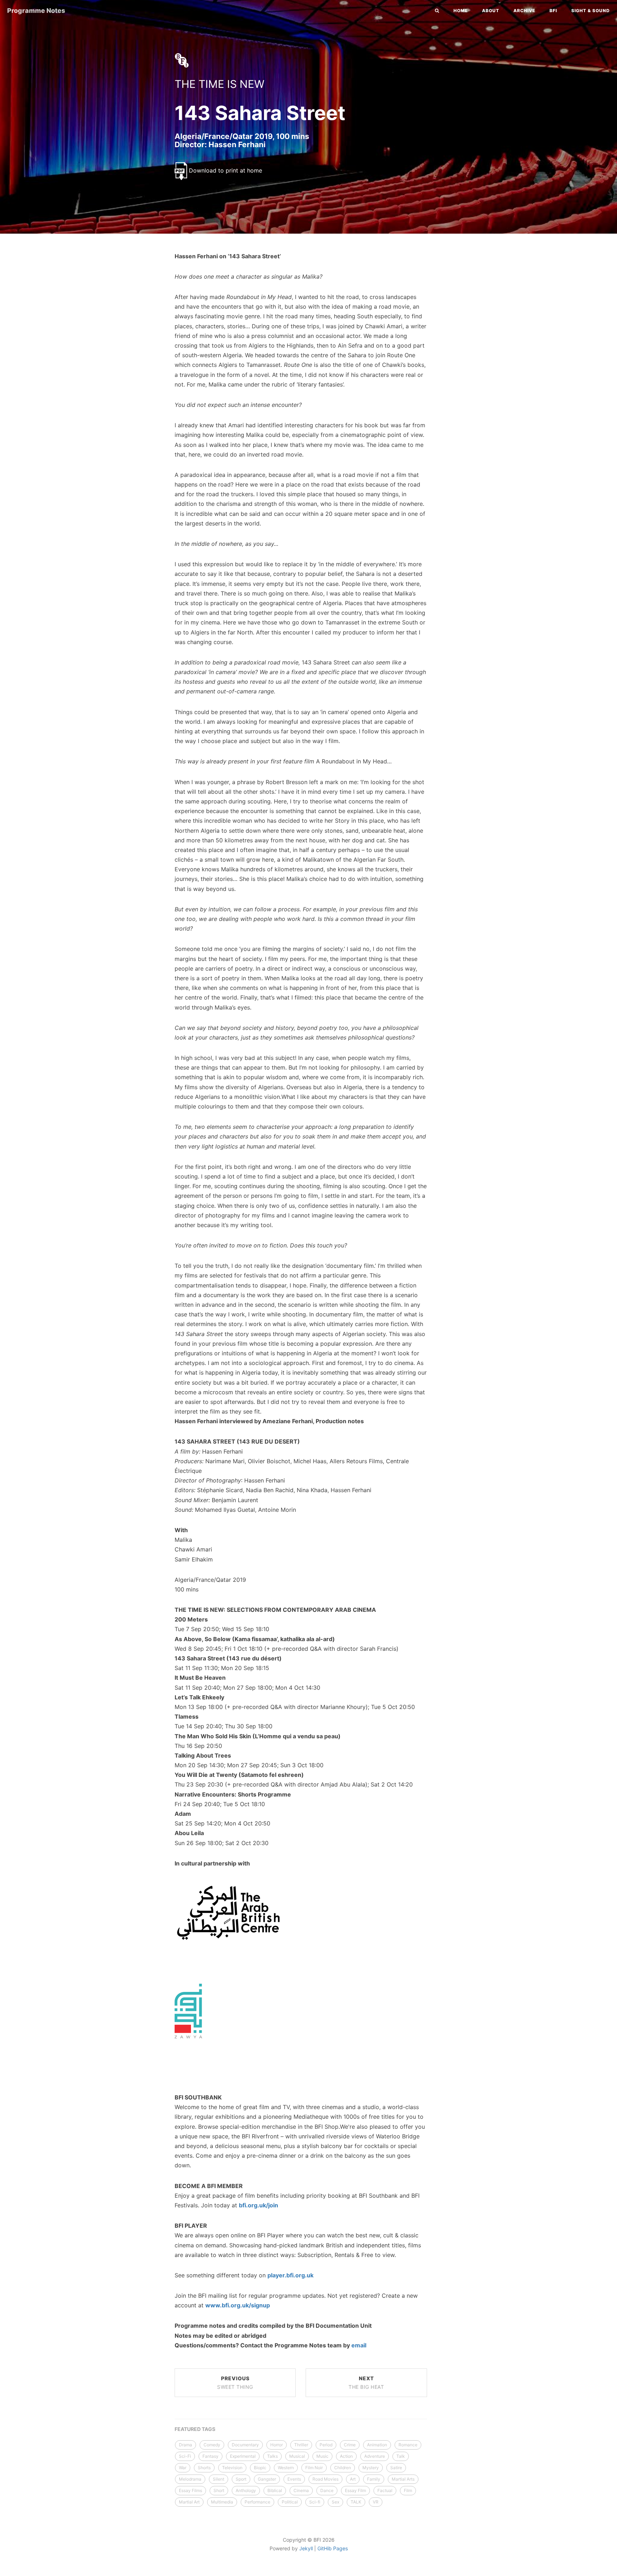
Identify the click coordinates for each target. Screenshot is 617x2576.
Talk (401, 2456)
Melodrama (190, 2479)
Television (232, 2468)
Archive (524, 11)
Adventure (375, 2456)
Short (219, 2490)
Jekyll (306, 2548)
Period (326, 2445)
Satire (396, 2468)
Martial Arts (403, 2479)
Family (374, 2479)
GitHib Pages (333, 2548)
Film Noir (314, 2468)
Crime (350, 2445)
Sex (335, 2502)
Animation (377, 2445)
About (491, 11)
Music (322, 2456)
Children (343, 2468)
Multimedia (222, 2502)
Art (353, 2479)
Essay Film (355, 2490)
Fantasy (210, 2456)
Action (346, 2456)
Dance (327, 2490)
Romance (408, 2445)
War (183, 2468)
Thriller (301, 2445)
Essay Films (190, 2490)
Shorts (204, 2468)
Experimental (243, 2456)
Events (294, 2479)
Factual (385, 2490)
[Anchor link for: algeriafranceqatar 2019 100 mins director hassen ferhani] (167, 144)
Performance (257, 2502)
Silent (219, 2479)
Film (408, 2490)
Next (366, 2383)
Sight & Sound (591, 11)
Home (461, 11)
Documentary (245, 2445)
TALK (356, 2502)
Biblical (275, 2490)
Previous (235, 2383)
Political (290, 2502)
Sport (241, 2479)
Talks (272, 2456)
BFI (553, 11)
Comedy (212, 2445)
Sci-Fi (185, 2456)
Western (286, 2468)
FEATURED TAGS (195, 2429)
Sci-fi (315, 2502)
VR (376, 2502)
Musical (297, 2456)
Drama (185, 2445)
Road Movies (325, 2479)
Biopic (260, 2468)
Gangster (267, 2479)
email (359, 2345)
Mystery (371, 2468)
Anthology (246, 2490)
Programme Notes (36, 11)
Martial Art (189, 2502)
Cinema (301, 2490)
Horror (277, 2445)
